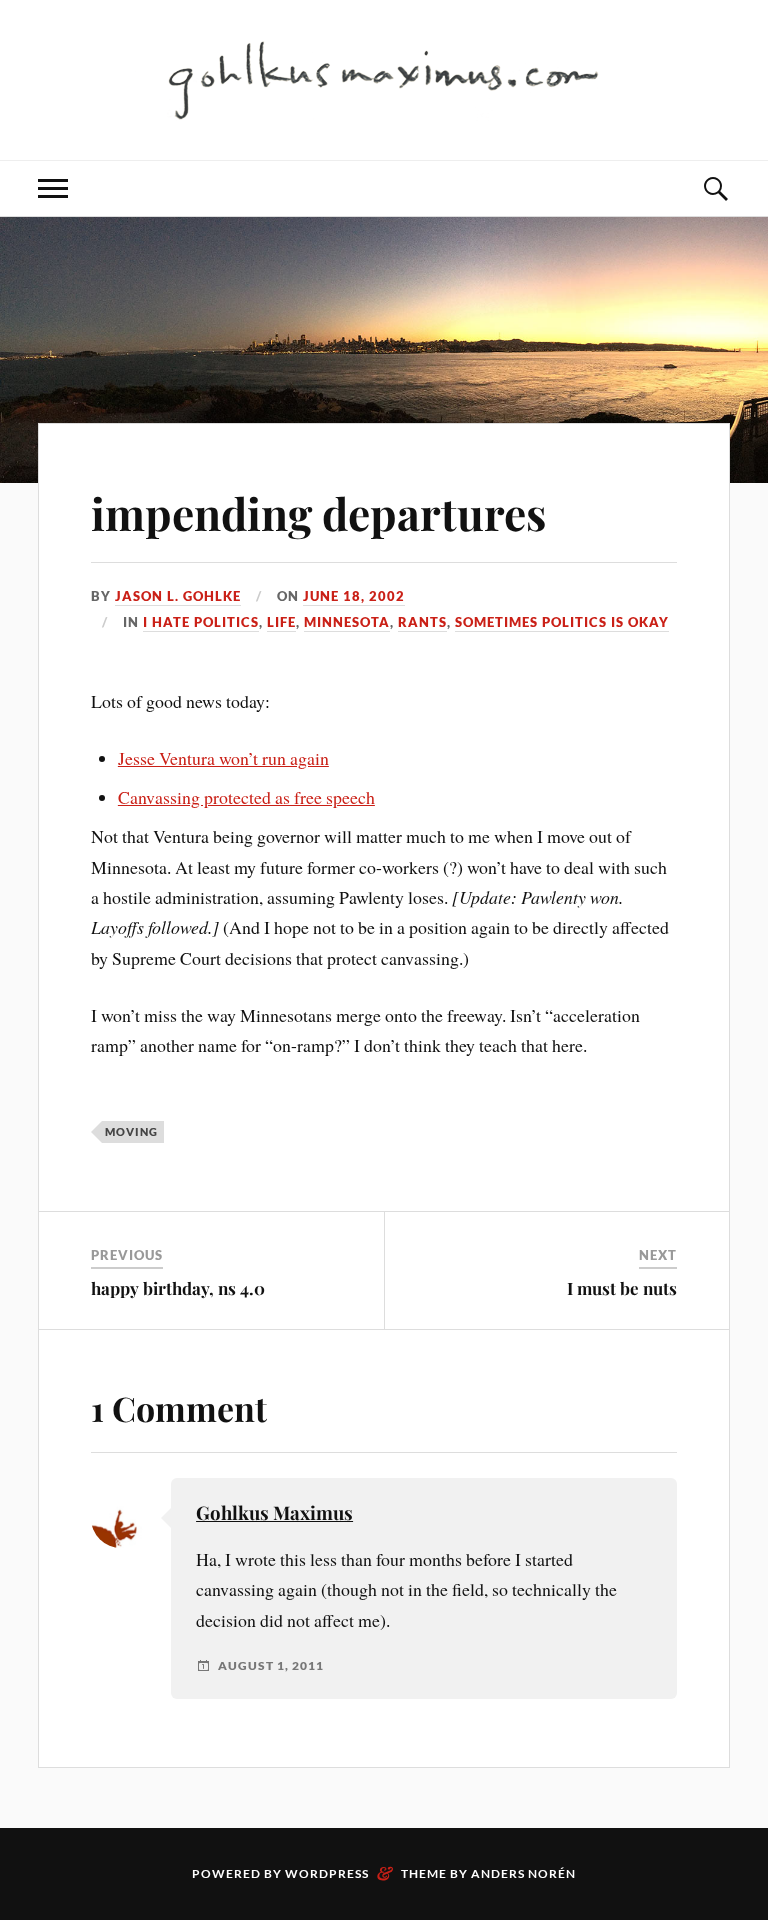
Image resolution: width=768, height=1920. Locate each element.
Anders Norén (523, 1873)
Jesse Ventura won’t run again (223, 758)
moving (131, 1131)
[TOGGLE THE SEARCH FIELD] (715, 188)
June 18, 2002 (354, 596)
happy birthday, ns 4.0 (178, 1288)
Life (281, 622)
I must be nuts (622, 1288)
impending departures (318, 512)
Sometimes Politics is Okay (562, 622)
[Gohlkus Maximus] (384, 78)
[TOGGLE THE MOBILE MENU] (53, 188)
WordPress (327, 1873)
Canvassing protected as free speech (246, 797)
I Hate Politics (201, 622)
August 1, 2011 (271, 1666)
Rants (422, 622)
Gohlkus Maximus (274, 1512)
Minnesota (347, 622)
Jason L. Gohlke (178, 596)
